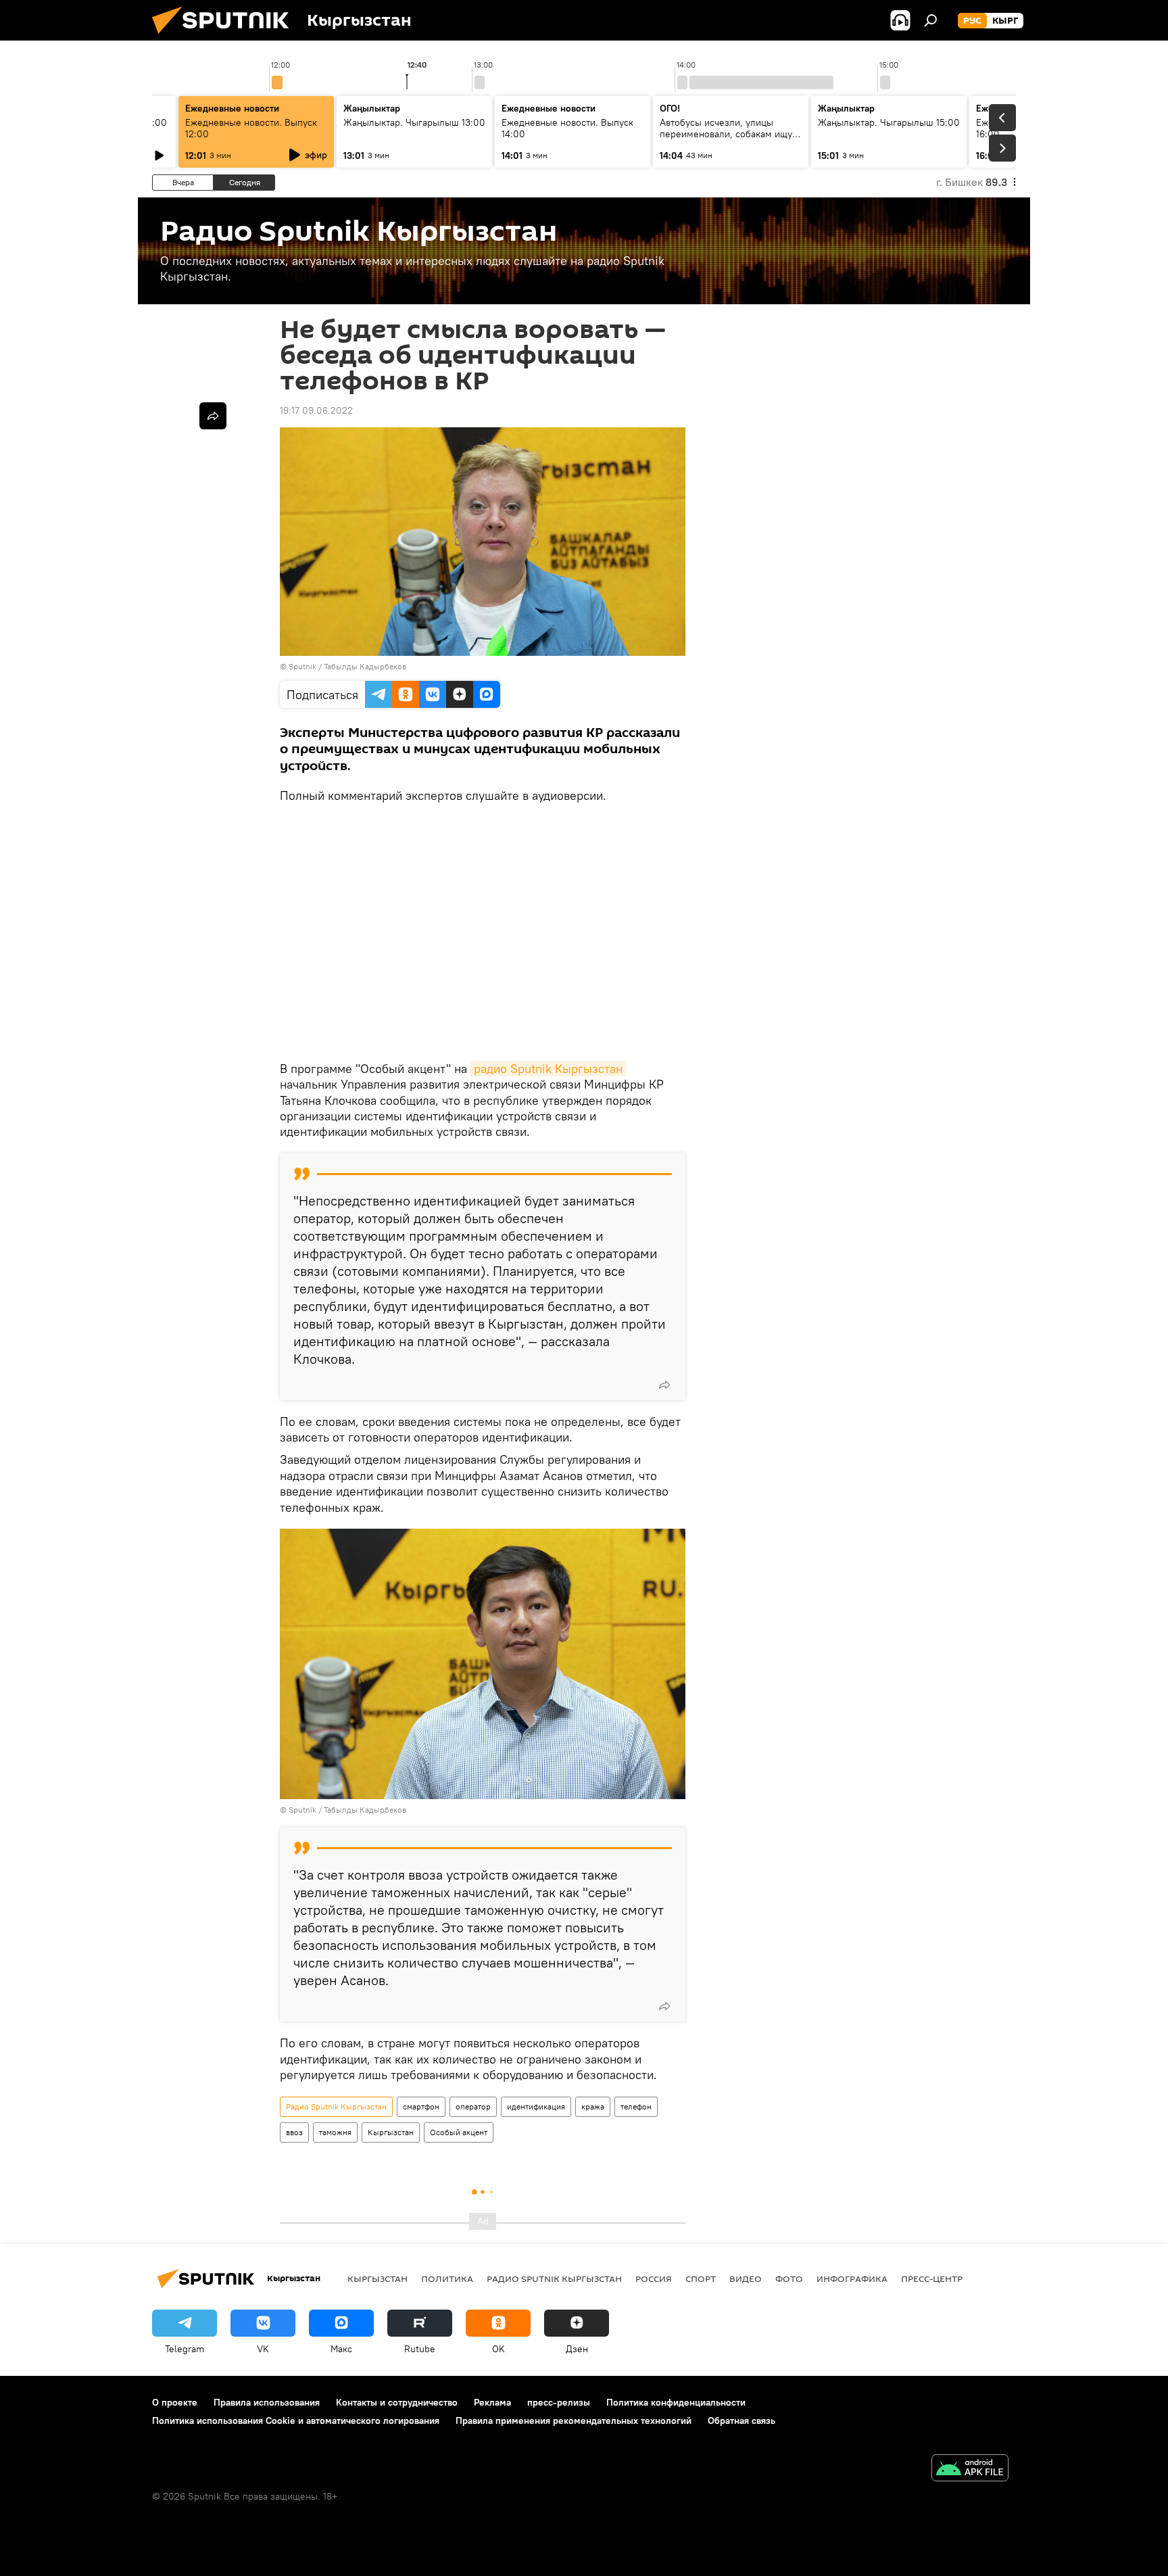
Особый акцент (459, 2132)
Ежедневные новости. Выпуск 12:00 (251, 128)
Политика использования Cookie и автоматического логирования (296, 2420)
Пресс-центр (932, 2279)
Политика (447, 2279)
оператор (473, 2106)
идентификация (536, 2106)
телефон (636, 2106)
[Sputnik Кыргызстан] (226, 37)
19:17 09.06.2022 (316, 410)
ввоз (294, 2132)
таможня (335, 2132)
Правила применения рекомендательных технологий (574, 2420)
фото (789, 2279)
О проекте (175, 2402)
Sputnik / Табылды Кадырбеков (347, 666)
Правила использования (267, 2402)
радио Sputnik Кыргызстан (548, 1069)
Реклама (492, 2402)
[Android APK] (970, 2470)
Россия (654, 2279)
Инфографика (852, 2279)
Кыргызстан (391, 2132)
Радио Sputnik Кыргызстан (336, 2106)
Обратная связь (741, 2420)
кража (593, 2106)
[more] (664, 1385)
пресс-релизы (559, 2402)
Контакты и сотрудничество (397, 2402)
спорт (701, 2279)
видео (746, 2279)
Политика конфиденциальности (676, 2402)
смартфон (421, 2106)
